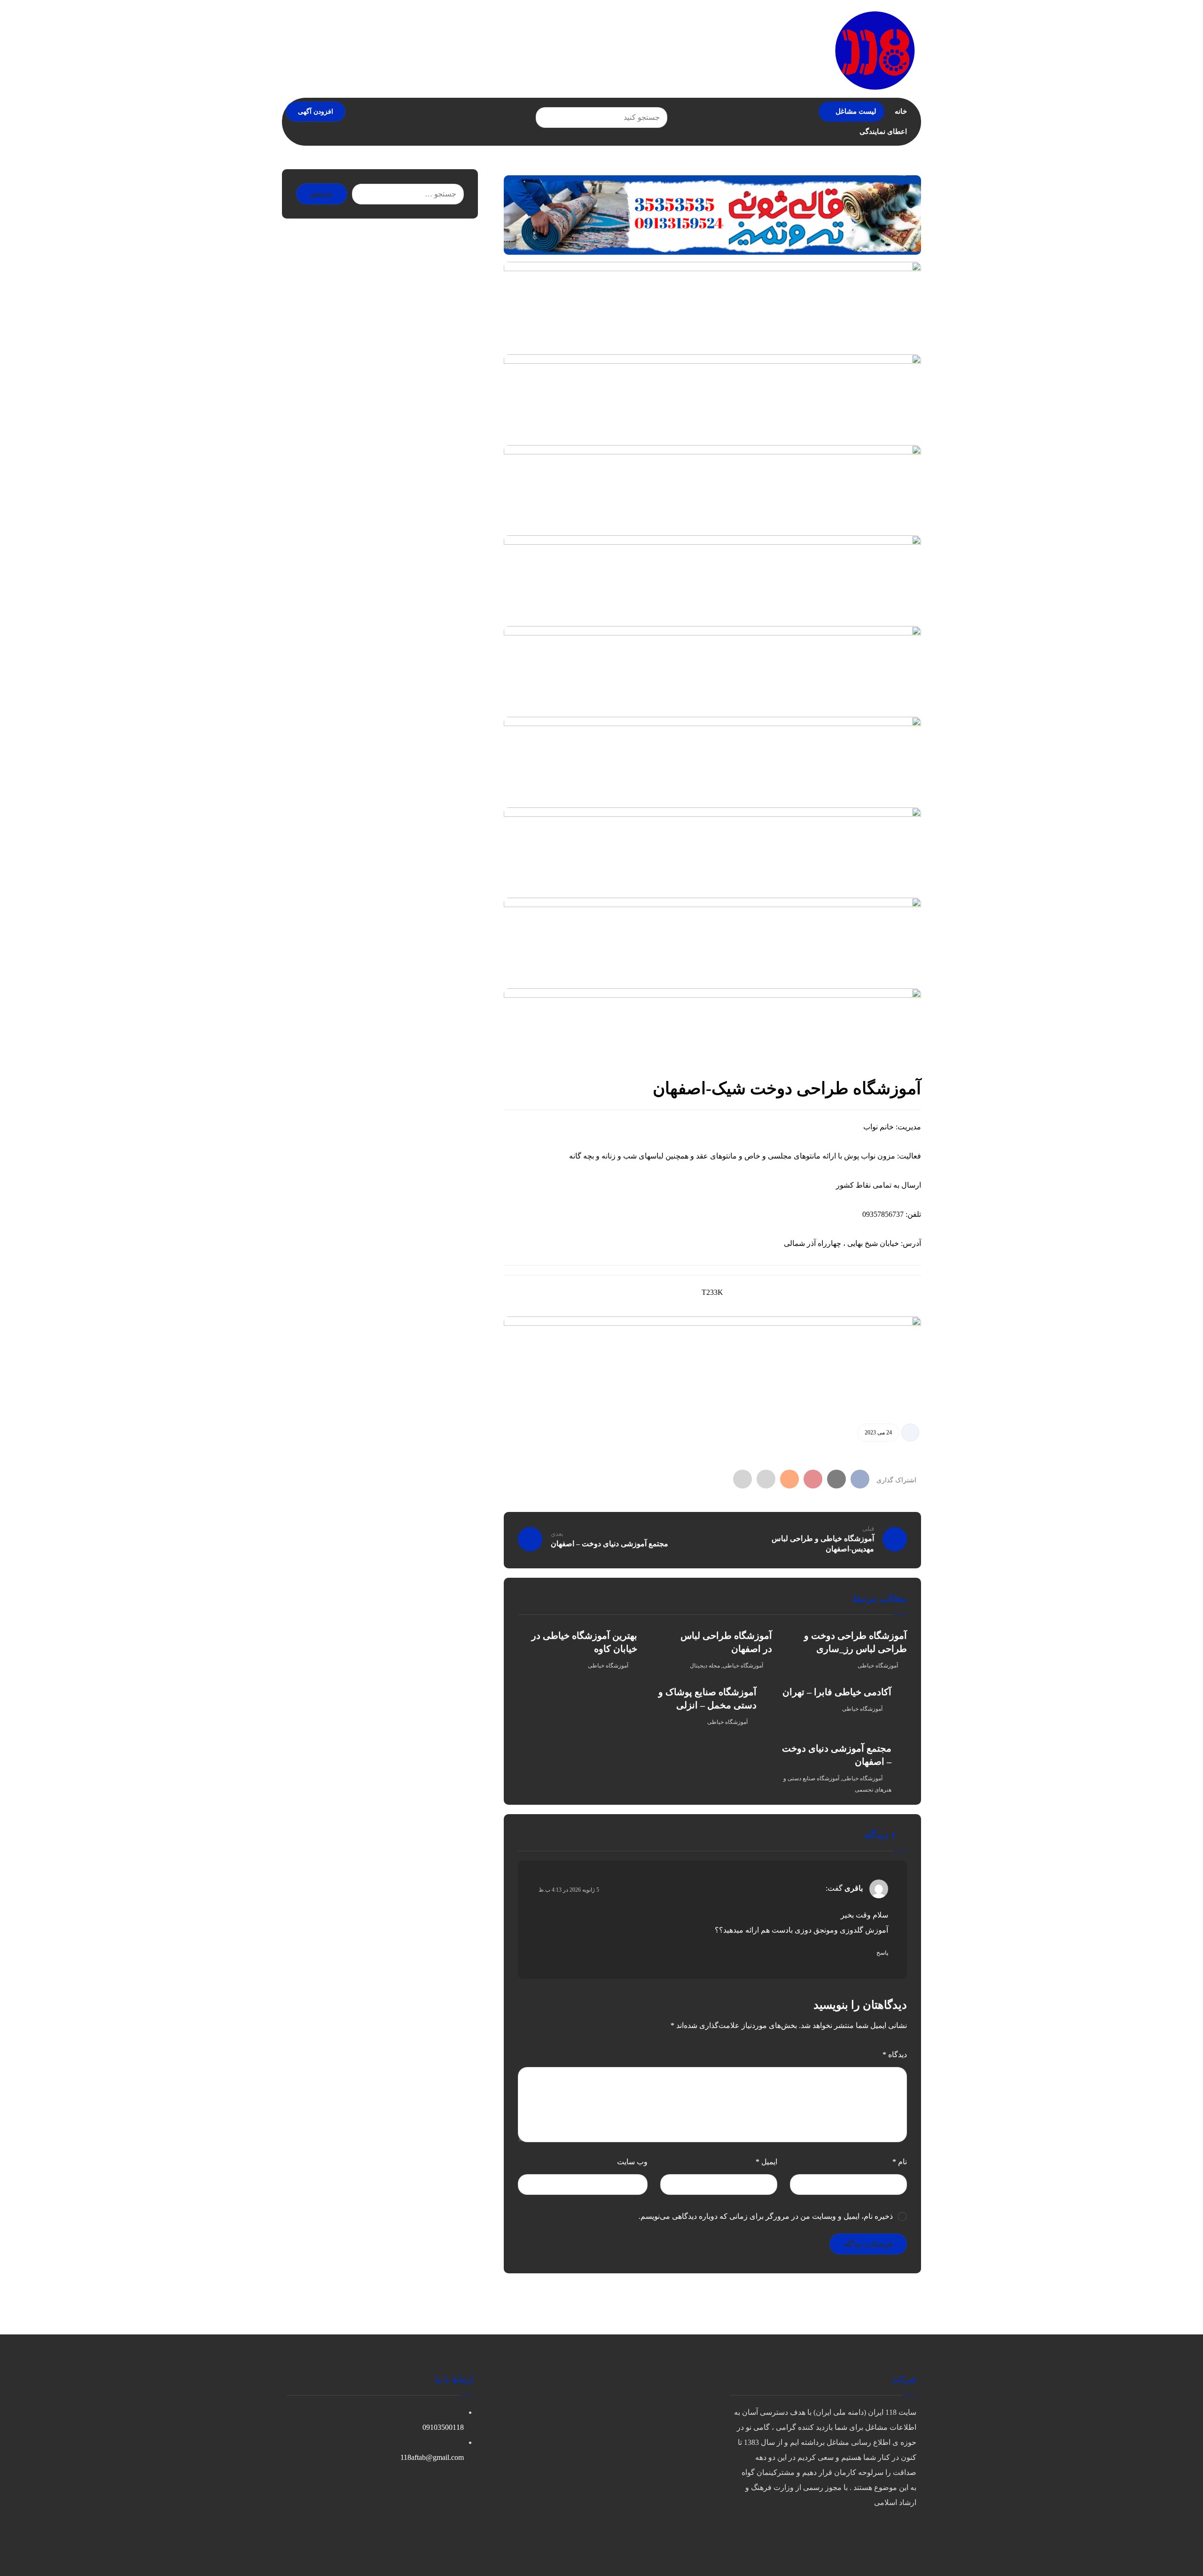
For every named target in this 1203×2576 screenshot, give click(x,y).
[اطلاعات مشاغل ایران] (875, 50)
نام (900, 2162)
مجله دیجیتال (705, 1666)
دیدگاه (895, 2055)
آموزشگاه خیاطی (878, 1666)
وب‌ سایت (632, 2162)
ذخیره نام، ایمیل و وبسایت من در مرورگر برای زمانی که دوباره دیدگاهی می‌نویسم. (766, 2216)
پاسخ (882, 1953)
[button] (547, 117)
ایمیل (766, 2162)
